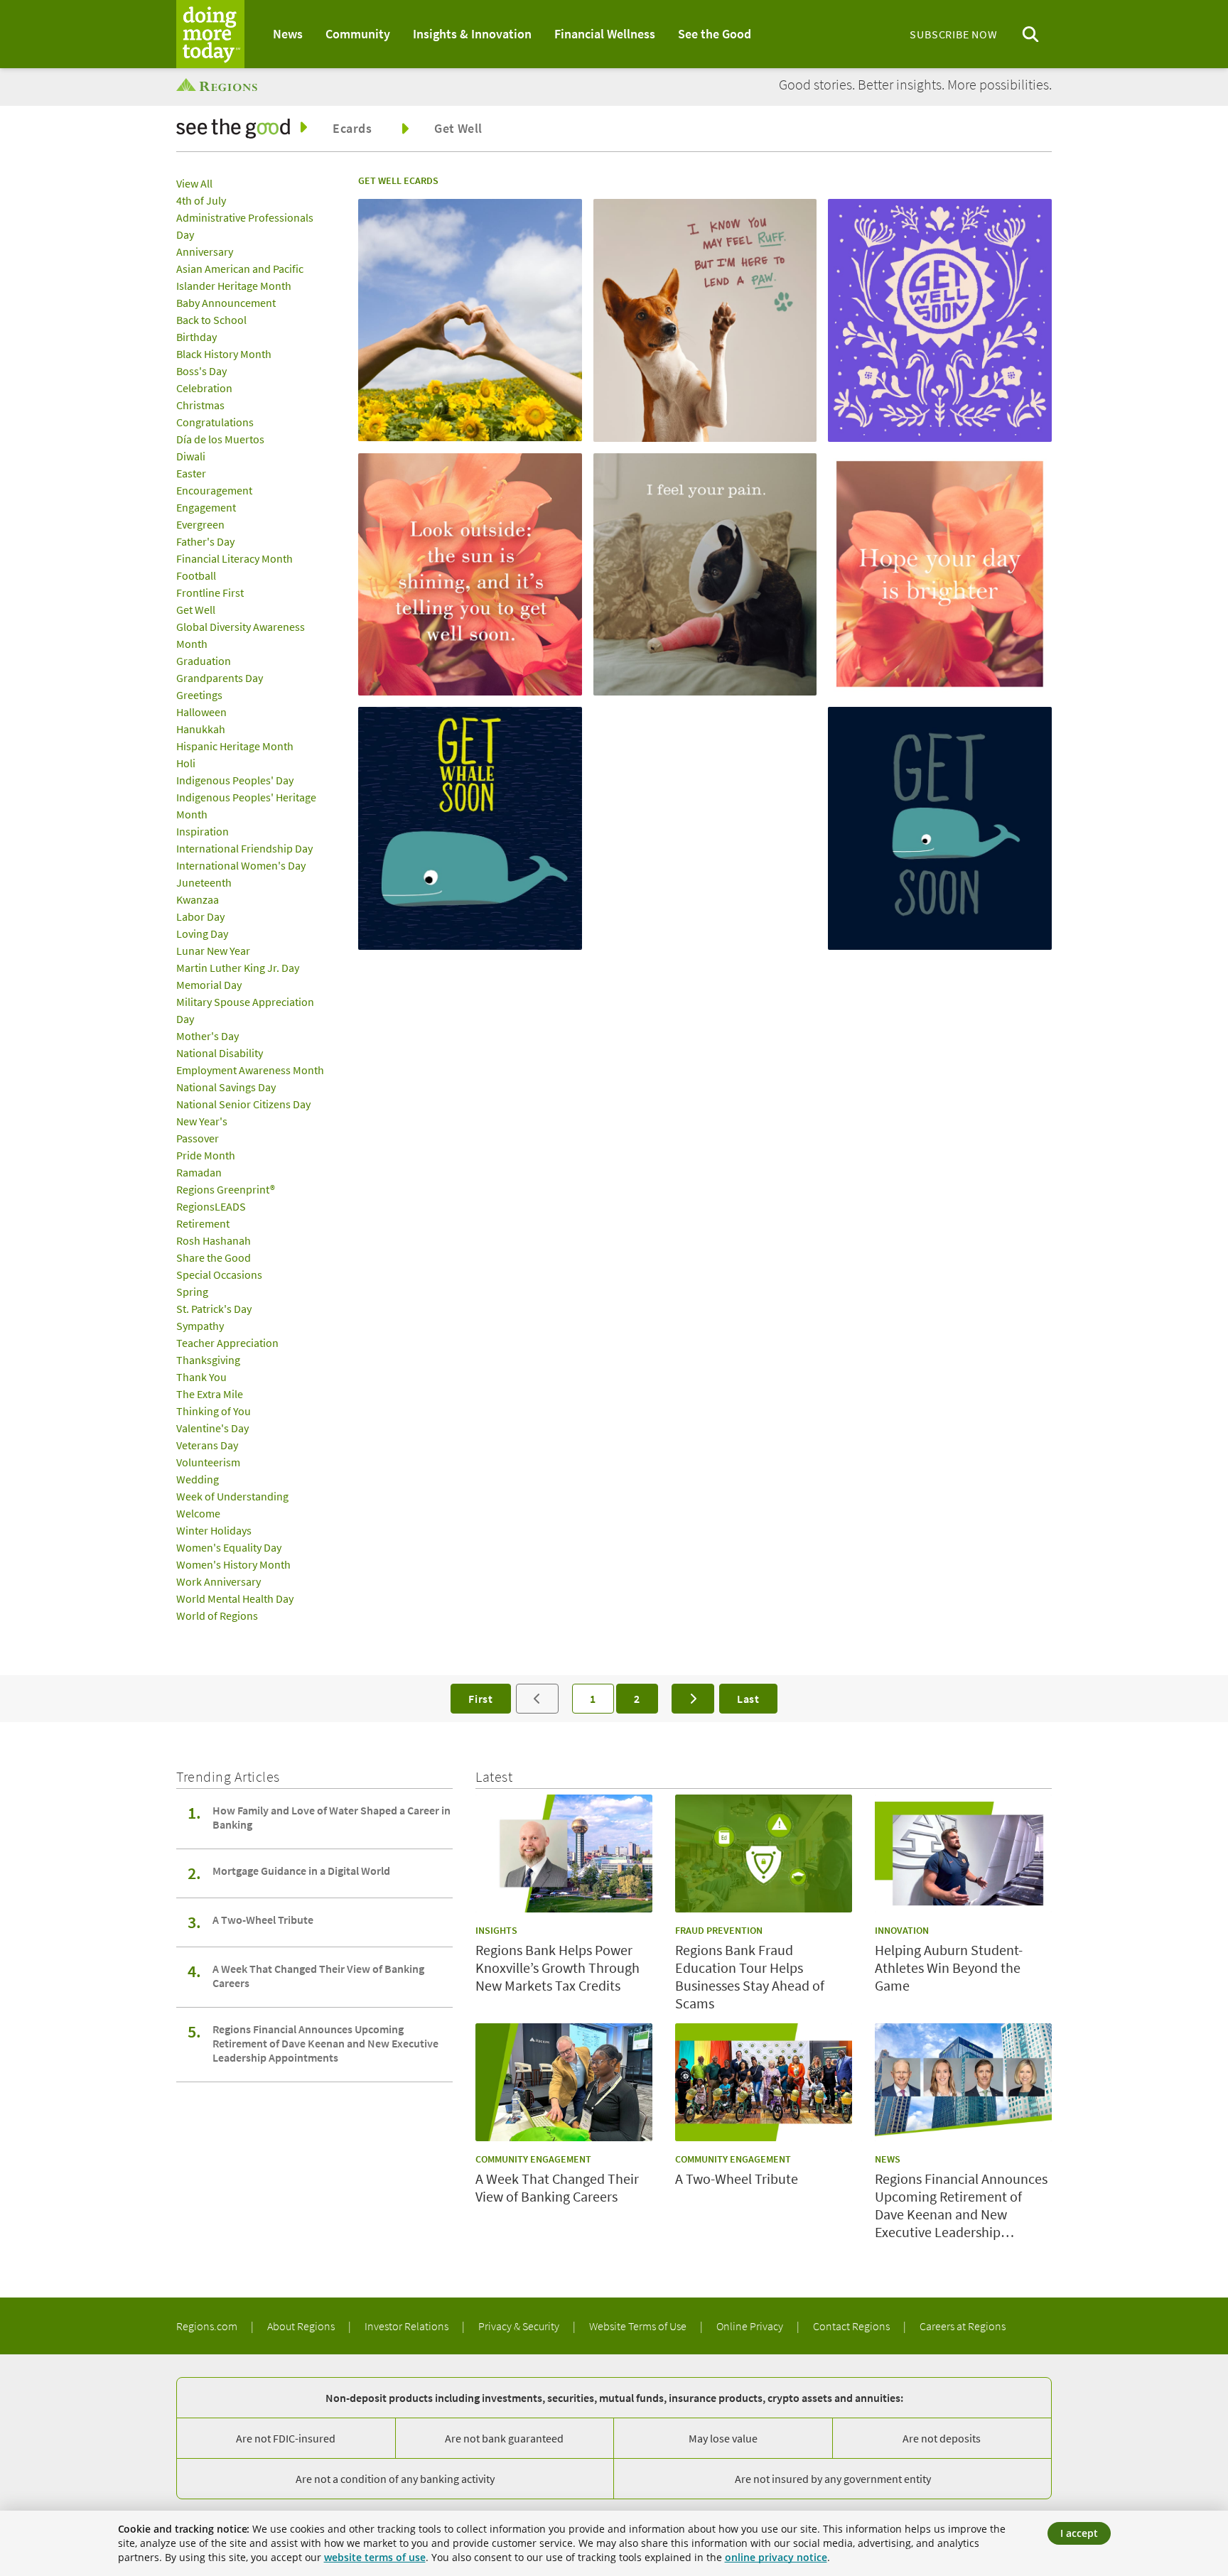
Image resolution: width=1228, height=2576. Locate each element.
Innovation (902, 1930)
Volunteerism (208, 1462)
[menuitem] (288, 34)
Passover (198, 1138)
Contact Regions (852, 2326)
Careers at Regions (963, 2326)
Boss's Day (201, 371)
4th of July (201, 200)
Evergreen (200, 524)
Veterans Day (207, 1445)
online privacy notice (776, 2557)
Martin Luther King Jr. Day (238, 968)
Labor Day (200, 916)
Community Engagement (533, 2159)
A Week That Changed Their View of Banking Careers (318, 1976)
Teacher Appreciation (227, 1343)
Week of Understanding (232, 1496)
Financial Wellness (605, 34)
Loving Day (202, 933)
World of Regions (217, 1616)
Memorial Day (209, 985)
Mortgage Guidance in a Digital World (301, 1871)
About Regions (302, 2326)
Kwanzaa (198, 899)
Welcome (198, 1513)
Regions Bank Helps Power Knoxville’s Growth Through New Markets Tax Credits (558, 1968)
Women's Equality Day (229, 1547)
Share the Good (214, 1257)
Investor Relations (408, 2326)
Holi (186, 763)
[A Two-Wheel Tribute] (764, 2082)
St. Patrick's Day (214, 1309)
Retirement (203, 1223)
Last (748, 1699)
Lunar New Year (213, 951)
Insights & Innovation (472, 34)
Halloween (201, 712)
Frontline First (210, 592)
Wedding (198, 1479)
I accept (1079, 2533)
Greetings (199, 695)
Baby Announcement (226, 303)
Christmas (200, 405)
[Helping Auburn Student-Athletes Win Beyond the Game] (963, 1853)
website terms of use (375, 2557)
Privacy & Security (520, 2326)
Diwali (191, 456)
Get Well (458, 129)
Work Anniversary (219, 1581)
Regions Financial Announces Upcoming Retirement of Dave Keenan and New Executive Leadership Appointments (325, 2043)
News (288, 34)
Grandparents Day (220, 678)
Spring (192, 1292)
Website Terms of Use (639, 2326)
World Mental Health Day (235, 1598)
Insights (496, 1930)
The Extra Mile (210, 1394)
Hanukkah (201, 729)
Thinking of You (214, 1411)
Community (358, 34)
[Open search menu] (1030, 34)
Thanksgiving (208, 1360)
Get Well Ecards (398, 180)
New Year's (202, 1121)
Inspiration (203, 831)
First (481, 1699)
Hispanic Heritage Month (235, 746)
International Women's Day (241, 865)
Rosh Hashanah (214, 1240)
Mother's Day (208, 1036)
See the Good (715, 34)
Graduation (204, 661)
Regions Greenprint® (226, 1189)
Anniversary (205, 251)
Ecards (352, 128)
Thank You (201, 1377)
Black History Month (224, 354)
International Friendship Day (244, 848)
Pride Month (206, 1155)
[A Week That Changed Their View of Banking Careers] (564, 2082)
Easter (191, 473)
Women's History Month (233, 1564)
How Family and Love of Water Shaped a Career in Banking (332, 1817)
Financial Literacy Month (235, 558)
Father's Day (205, 541)
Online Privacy (751, 2326)
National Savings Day (226, 1087)
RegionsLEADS (211, 1206)
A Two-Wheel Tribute (263, 1920)
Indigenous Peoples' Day (235, 780)
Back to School (211, 320)
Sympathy (200, 1326)
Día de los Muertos (220, 439)
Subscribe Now (953, 34)
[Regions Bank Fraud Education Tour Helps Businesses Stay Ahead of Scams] (764, 1853)
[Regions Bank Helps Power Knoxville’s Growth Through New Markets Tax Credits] (564, 1853)
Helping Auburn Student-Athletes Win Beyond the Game (949, 1968)
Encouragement (214, 490)
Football (196, 575)
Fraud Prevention (719, 1930)
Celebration (204, 388)
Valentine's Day (212, 1428)
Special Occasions (219, 1275)
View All (194, 183)
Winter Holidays (214, 1530)
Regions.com (208, 2326)
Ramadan (199, 1172)
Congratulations (215, 422)
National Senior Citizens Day (243, 1104)
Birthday (196, 337)
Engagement (206, 507)
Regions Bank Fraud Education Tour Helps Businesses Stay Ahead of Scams (750, 1976)
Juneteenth (204, 882)
